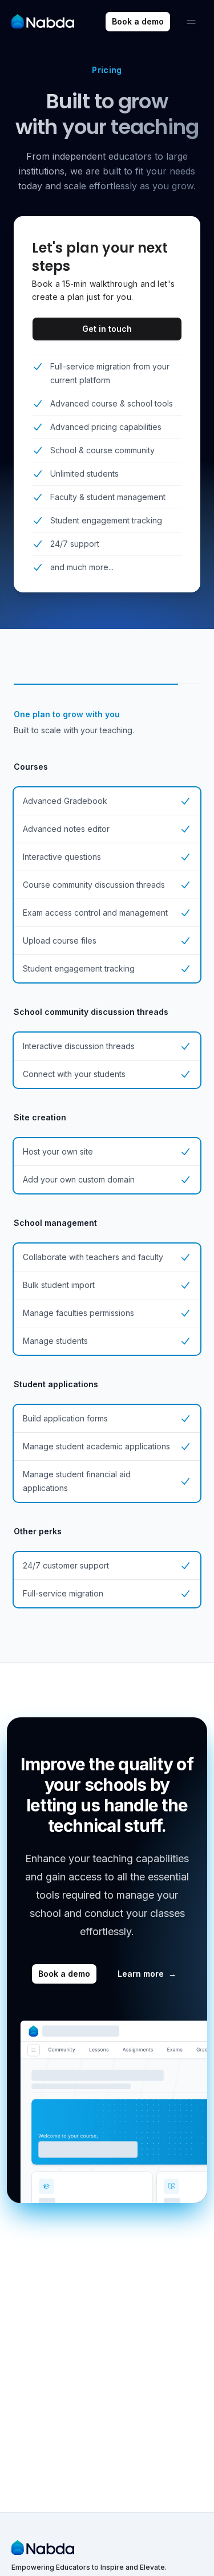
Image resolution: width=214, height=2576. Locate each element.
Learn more (147, 1974)
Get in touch (107, 329)
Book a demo (138, 21)
